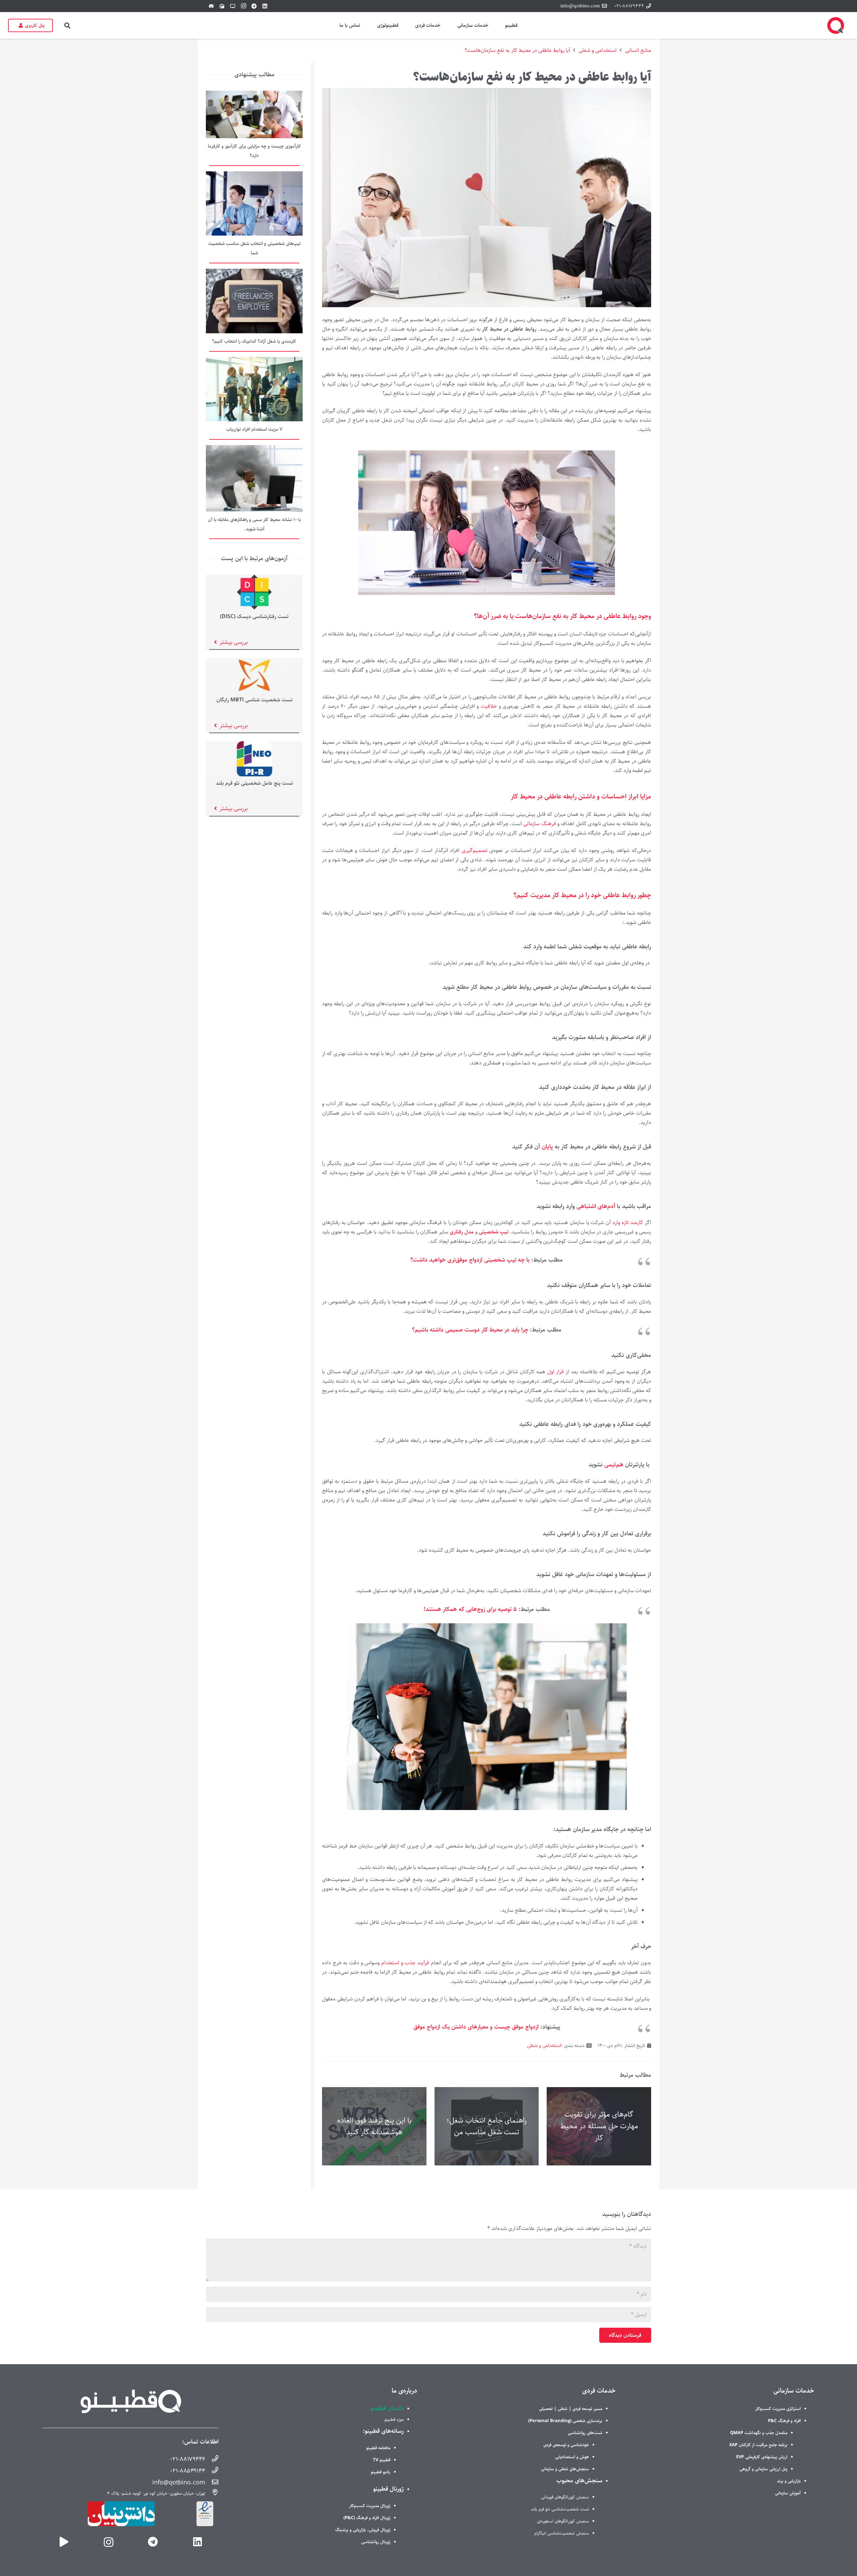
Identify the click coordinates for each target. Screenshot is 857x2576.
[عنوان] (64, 2542)
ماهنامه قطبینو (378, 2448)
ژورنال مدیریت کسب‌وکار (370, 2506)
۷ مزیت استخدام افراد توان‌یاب (254, 429)
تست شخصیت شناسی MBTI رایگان (254, 700)
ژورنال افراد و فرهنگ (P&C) (367, 2518)
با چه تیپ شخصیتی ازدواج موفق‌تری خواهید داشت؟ (470, 1260)
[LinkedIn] (265, 6)
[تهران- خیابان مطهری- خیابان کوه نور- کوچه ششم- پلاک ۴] (212, 2493)
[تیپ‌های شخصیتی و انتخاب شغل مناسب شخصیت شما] (254, 176)
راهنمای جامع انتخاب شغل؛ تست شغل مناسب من (487, 2126)
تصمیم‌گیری (475, 850)
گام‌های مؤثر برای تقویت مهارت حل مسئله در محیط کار (599, 2126)
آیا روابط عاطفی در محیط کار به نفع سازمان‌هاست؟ (517, 50)
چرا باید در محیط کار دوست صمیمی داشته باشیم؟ (470, 1330)
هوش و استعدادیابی (572, 2457)
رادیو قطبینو (381, 2472)
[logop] (836, 25)
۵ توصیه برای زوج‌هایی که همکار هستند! (471, 1609)
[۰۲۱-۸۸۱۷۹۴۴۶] (212, 2460)
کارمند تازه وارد (629, 1223)
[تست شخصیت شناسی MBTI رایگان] (254, 662)
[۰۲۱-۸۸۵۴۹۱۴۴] (212, 2471)
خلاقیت (490, 706)
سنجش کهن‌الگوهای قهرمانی (565, 2497)
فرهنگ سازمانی (540, 824)
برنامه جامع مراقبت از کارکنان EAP (758, 2445)
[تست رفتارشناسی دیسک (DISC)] (254, 579)
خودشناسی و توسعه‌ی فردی (566, 2445)
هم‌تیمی (615, 1465)
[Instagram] (243, 6)
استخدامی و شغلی (598, 50)
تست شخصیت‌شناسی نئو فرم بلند (560, 2509)
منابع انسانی (638, 50)
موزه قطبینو (394, 2419)
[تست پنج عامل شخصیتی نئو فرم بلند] (254, 746)
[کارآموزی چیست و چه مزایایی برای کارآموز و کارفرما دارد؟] (254, 95)
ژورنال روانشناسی (376, 2542)
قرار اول (556, 1372)
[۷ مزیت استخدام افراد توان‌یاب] (254, 362)
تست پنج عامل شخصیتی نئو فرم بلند (254, 783)
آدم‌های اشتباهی (596, 1206)
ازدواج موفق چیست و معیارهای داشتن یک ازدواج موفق (477, 2027)
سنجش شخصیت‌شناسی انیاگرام (562, 2533)
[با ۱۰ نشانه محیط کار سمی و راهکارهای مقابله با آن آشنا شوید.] (254, 450)
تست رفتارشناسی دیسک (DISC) (254, 617)
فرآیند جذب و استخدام (405, 1963)
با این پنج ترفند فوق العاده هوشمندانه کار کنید (374, 2126)
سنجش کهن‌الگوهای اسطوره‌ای (563, 2521)
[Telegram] (254, 6)
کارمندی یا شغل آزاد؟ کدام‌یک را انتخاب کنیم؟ (254, 341)
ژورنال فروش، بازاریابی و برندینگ (363, 2530)
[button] (67, 25)
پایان (548, 1147)
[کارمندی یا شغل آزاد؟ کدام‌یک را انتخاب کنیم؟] (254, 273)
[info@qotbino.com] (212, 2483)
